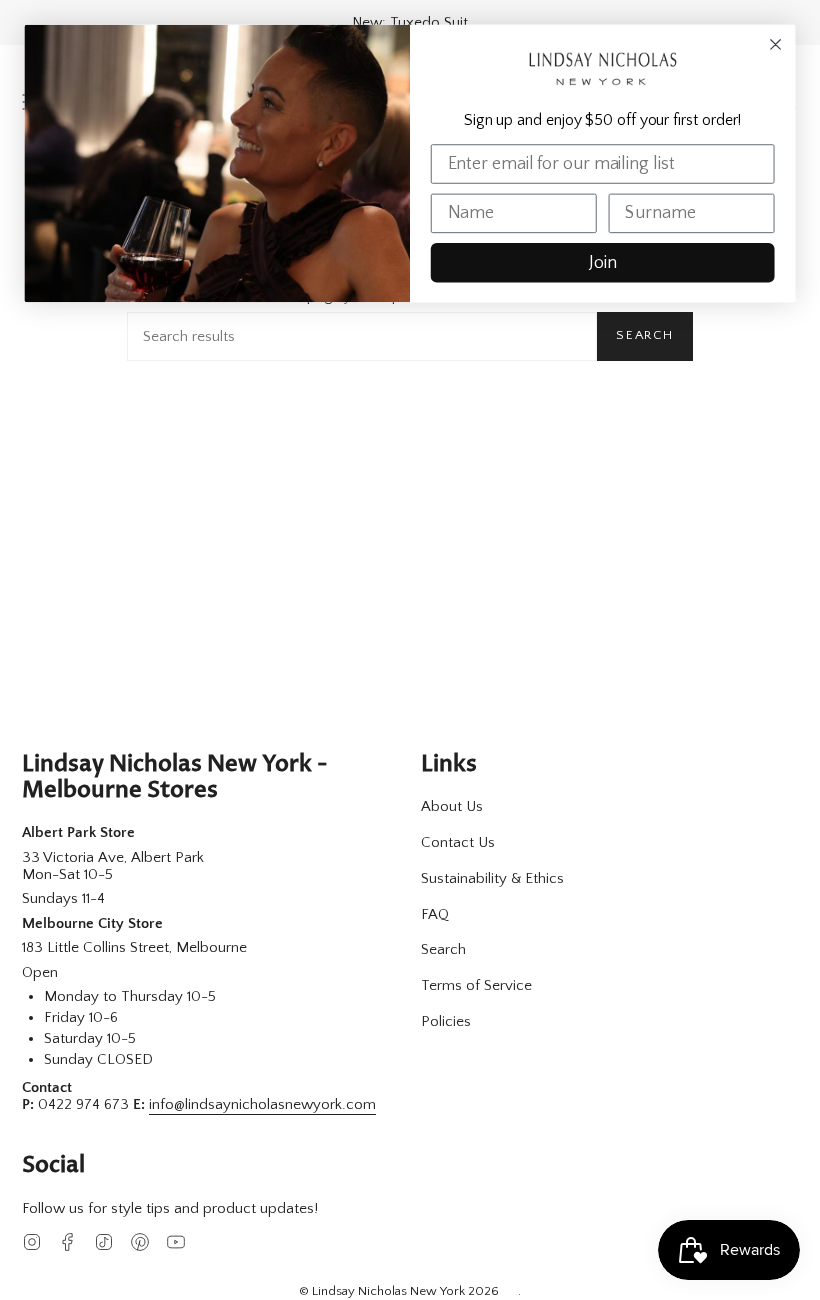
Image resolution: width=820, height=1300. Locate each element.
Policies (446, 1021)
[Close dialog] (776, 45)
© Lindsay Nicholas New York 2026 (399, 1291)
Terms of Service (476, 985)
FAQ (435, 914)
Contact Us (458, 842)
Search (645, 335)
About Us (452, 806)
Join (603, 263)
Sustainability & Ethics (492, 878)
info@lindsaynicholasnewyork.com (262, 1104)
